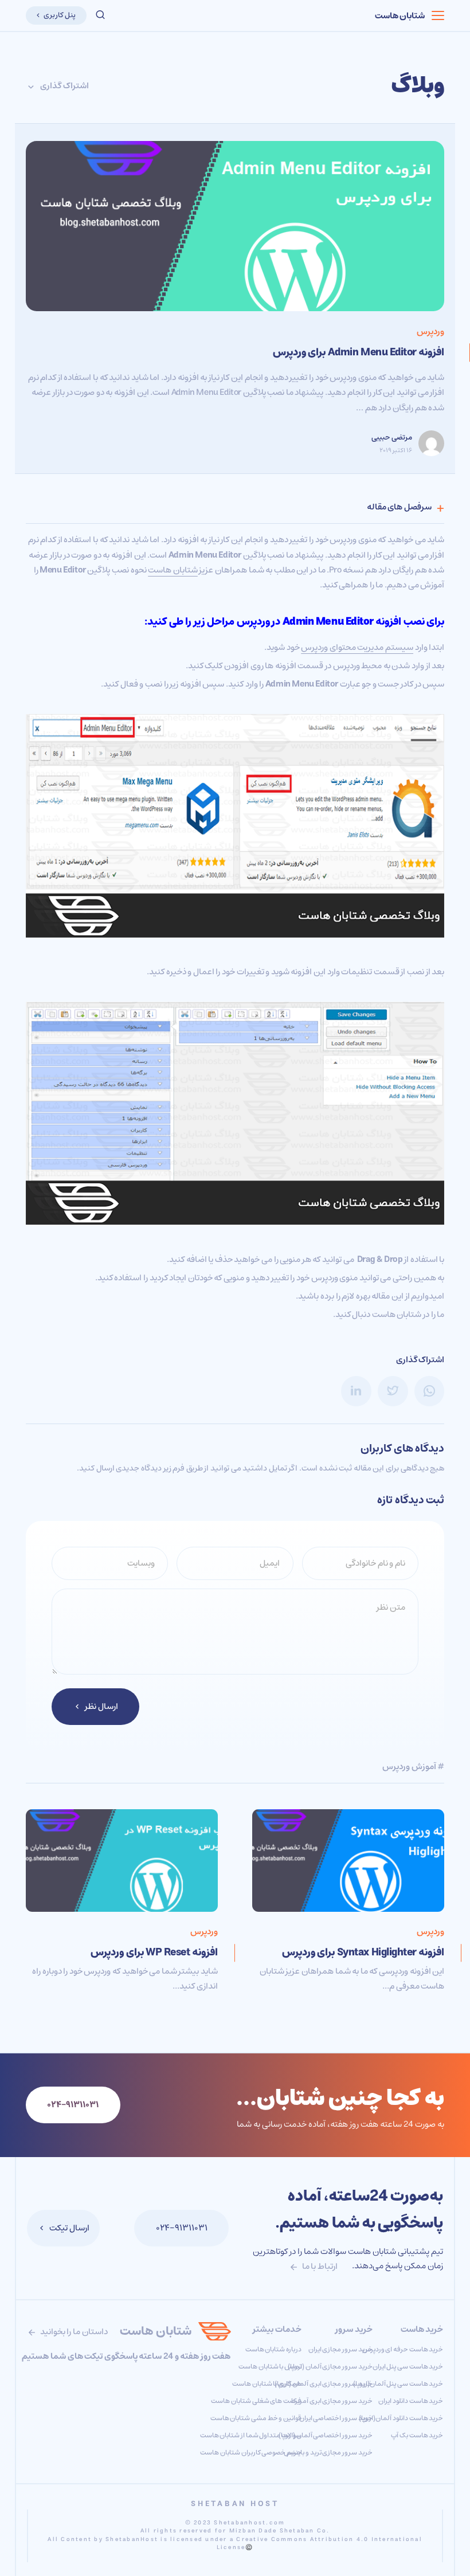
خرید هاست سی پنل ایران (408, 2367)
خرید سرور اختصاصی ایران (336, 2418)
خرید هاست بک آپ (417, 2435)
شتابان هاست (400, 16)
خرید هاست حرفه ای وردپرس (403, 2349)
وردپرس (430, 332)
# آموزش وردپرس (413, 1767)
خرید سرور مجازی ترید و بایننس (328, 2453)
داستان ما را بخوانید (73, 2332)
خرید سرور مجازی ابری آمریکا (332, 2401)
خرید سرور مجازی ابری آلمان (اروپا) (323, 2384)
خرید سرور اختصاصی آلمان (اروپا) (326, 2435)
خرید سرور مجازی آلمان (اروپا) (330, 2367)
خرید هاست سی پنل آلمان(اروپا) (398, 2384)
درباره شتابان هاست (273, 2349)
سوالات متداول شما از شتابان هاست (251, 2435)
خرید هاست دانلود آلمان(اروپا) (401, 2418)
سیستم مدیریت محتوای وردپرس (357, 647)
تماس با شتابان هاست (270, 2367)
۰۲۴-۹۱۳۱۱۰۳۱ (182, 2228)
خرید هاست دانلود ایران (411, 2401)
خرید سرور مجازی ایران (340, 2349)
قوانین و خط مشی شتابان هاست (256, 2418)
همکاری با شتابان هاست (267, 2384)
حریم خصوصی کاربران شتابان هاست (251, 2453)
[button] (100, 15)
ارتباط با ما (319, 2266)
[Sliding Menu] (438, 15)
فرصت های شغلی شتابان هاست (256, 2401)
